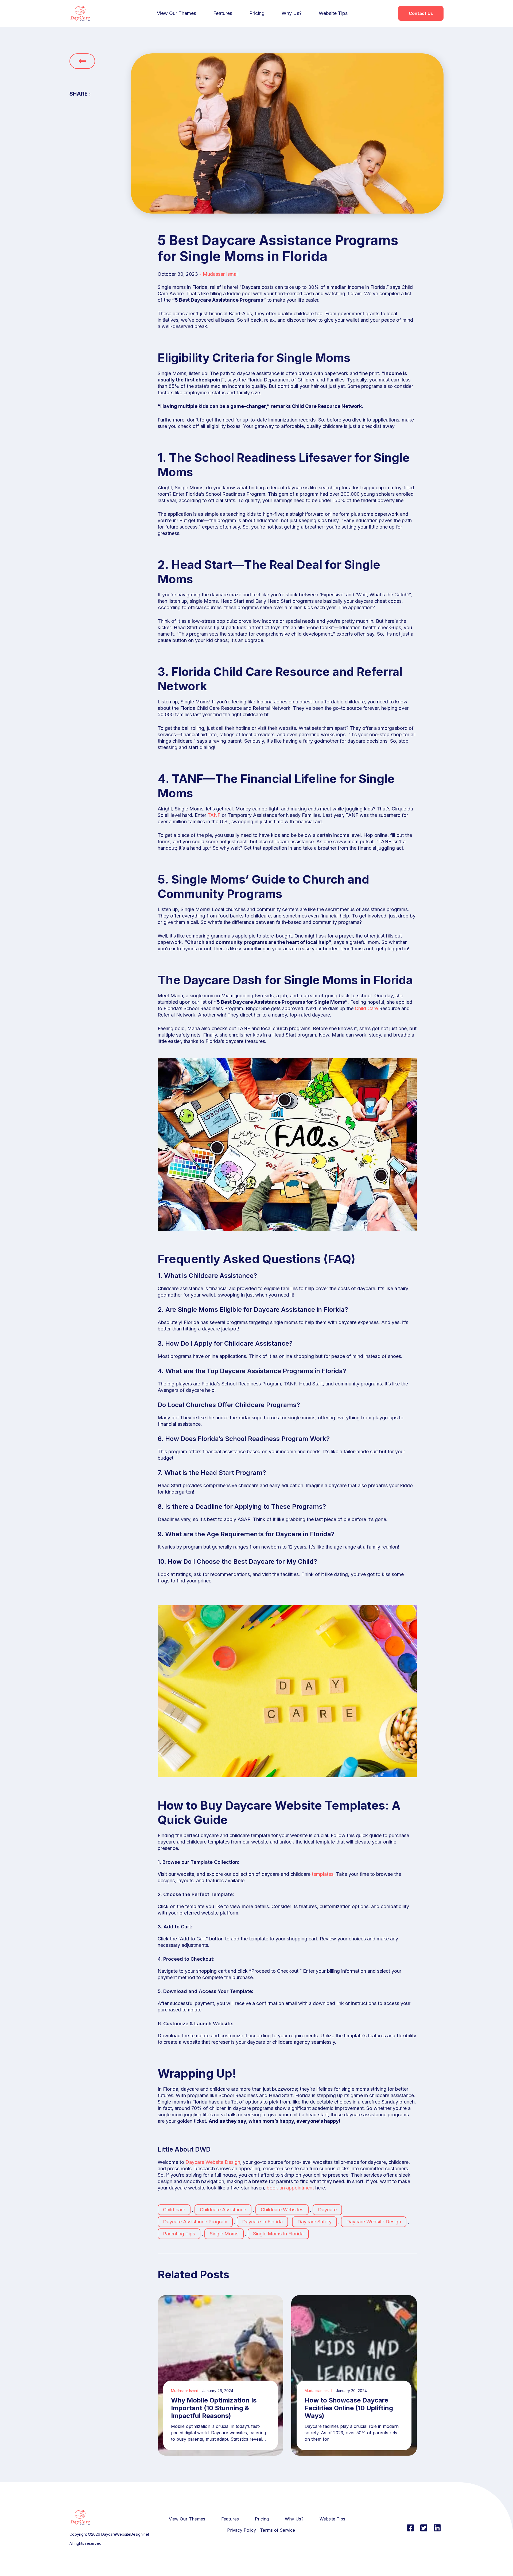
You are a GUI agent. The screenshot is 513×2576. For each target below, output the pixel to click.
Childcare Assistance (223, 2210)
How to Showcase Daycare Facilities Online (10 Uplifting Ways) (349, 2408)
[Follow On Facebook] (410, 2528)
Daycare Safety (314, 2222)
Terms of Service (277, 2530)
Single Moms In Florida (278, 2234)
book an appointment (290, 2188)
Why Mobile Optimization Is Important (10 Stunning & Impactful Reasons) (214, 2408)
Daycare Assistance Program (195, 2222)
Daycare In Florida (262, 2222)
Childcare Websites (282, 2210)
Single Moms (224, 2234)
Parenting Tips (179, 2234)
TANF (214, 815)
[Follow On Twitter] (424, 2528)
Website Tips (333, 13)
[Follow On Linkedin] (437, 2528)
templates (323, 1874)
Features (223, 13)
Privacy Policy (242, 2530)
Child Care (366, 1008)
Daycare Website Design (213, 2162)
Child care (174, 2210)
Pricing (257, 13)
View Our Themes (176, 13)
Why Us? (292, 13)
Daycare (327, 2210)
